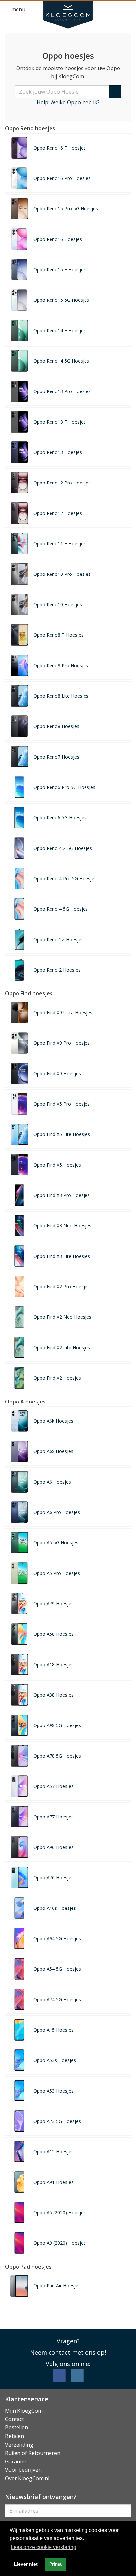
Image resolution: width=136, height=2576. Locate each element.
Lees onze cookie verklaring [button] (43, 2547)
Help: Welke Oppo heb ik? (68, 102)
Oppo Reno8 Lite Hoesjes (61, 696)
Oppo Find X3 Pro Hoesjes (62, 1195)
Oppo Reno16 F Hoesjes (60, 148)
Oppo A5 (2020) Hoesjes (60, 2212)
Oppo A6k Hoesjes (53, 1421)
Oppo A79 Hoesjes (53, 1604)
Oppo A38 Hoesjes (53, 1695)
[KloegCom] (68, 15)
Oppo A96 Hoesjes (53, 1847)
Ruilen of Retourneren (33, 2453)
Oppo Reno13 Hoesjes (58, 452)
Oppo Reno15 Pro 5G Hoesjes (66, 209)
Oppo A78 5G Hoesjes (57, 1756)
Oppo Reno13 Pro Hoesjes (62, 391)
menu (18, 9)
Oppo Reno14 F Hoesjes (60, 330)
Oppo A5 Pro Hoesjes (57, 1573)
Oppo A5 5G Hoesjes (56, 1543)
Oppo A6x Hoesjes (53, 1451)
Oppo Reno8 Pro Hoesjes (61, 665)
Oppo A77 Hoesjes (53, 1817)
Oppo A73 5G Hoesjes (57, 2121)
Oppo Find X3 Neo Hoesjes (62, 1226)
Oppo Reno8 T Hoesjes (58, 635)
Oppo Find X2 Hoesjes (57, 1378)
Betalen (15, 2436)
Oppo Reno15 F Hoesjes (60, 270)
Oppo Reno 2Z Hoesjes (58, 939)
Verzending (19, 2445)
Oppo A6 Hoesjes (52, 1482)
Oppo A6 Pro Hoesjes (57, 1512)
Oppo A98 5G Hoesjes (57, 1725)
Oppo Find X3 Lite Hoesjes (62, 1256)
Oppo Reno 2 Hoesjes (57, 970)
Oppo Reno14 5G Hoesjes (61, 361)
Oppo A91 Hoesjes (53, 2182)
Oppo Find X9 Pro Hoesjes (62, 1043)
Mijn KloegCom (24, 2411)
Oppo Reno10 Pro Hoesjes (62, 574)
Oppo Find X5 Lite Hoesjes (62, 1134)
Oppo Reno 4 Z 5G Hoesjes (63, 848)
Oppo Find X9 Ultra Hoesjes (63, 1012)
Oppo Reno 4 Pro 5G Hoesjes (65, 878)
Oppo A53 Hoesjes (53, 2091)
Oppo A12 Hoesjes (53, 2152)
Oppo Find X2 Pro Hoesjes (62, 1287)
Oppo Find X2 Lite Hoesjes (62, 1347)
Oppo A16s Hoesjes (55, 1908)
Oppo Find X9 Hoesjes (57, 1073)
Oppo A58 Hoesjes (53, 1634)
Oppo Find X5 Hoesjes (57, 1165)
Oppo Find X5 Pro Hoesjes (62, 1104)
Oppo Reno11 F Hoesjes (60, 544)
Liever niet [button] (26, 2564)
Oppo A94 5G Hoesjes (57, 1938)
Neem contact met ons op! (68, 2352)
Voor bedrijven (23, 2470)
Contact (15, 2419)
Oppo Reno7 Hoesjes (56, 757)
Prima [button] (55, 2564)
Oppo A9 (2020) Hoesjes (60, 2243)
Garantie (16, 2461)
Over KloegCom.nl (27, 2478)
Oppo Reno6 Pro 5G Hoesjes (64, 787)
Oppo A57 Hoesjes (53, 1786)
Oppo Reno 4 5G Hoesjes (61, 909)
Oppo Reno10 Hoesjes (58, 604)
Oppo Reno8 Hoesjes (56, 726)
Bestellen (17, 2427)
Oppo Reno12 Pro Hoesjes (62, 483)
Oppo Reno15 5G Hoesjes (61, 300)
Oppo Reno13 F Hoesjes (60, 422)
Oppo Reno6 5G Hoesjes (60, 818)
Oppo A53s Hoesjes (55, 2060)
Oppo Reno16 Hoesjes (58, 239)
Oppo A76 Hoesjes (53, 1878)
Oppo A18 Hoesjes (53, 1664)
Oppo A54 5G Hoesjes (57, 1969)
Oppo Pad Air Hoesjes (57, 2286)
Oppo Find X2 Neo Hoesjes (62, 1317)
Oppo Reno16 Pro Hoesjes (62, 178)
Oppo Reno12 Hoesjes (58, 513)
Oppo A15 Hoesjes (53, 2030)
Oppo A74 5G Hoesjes (57, 1999)
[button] (115, 10)
